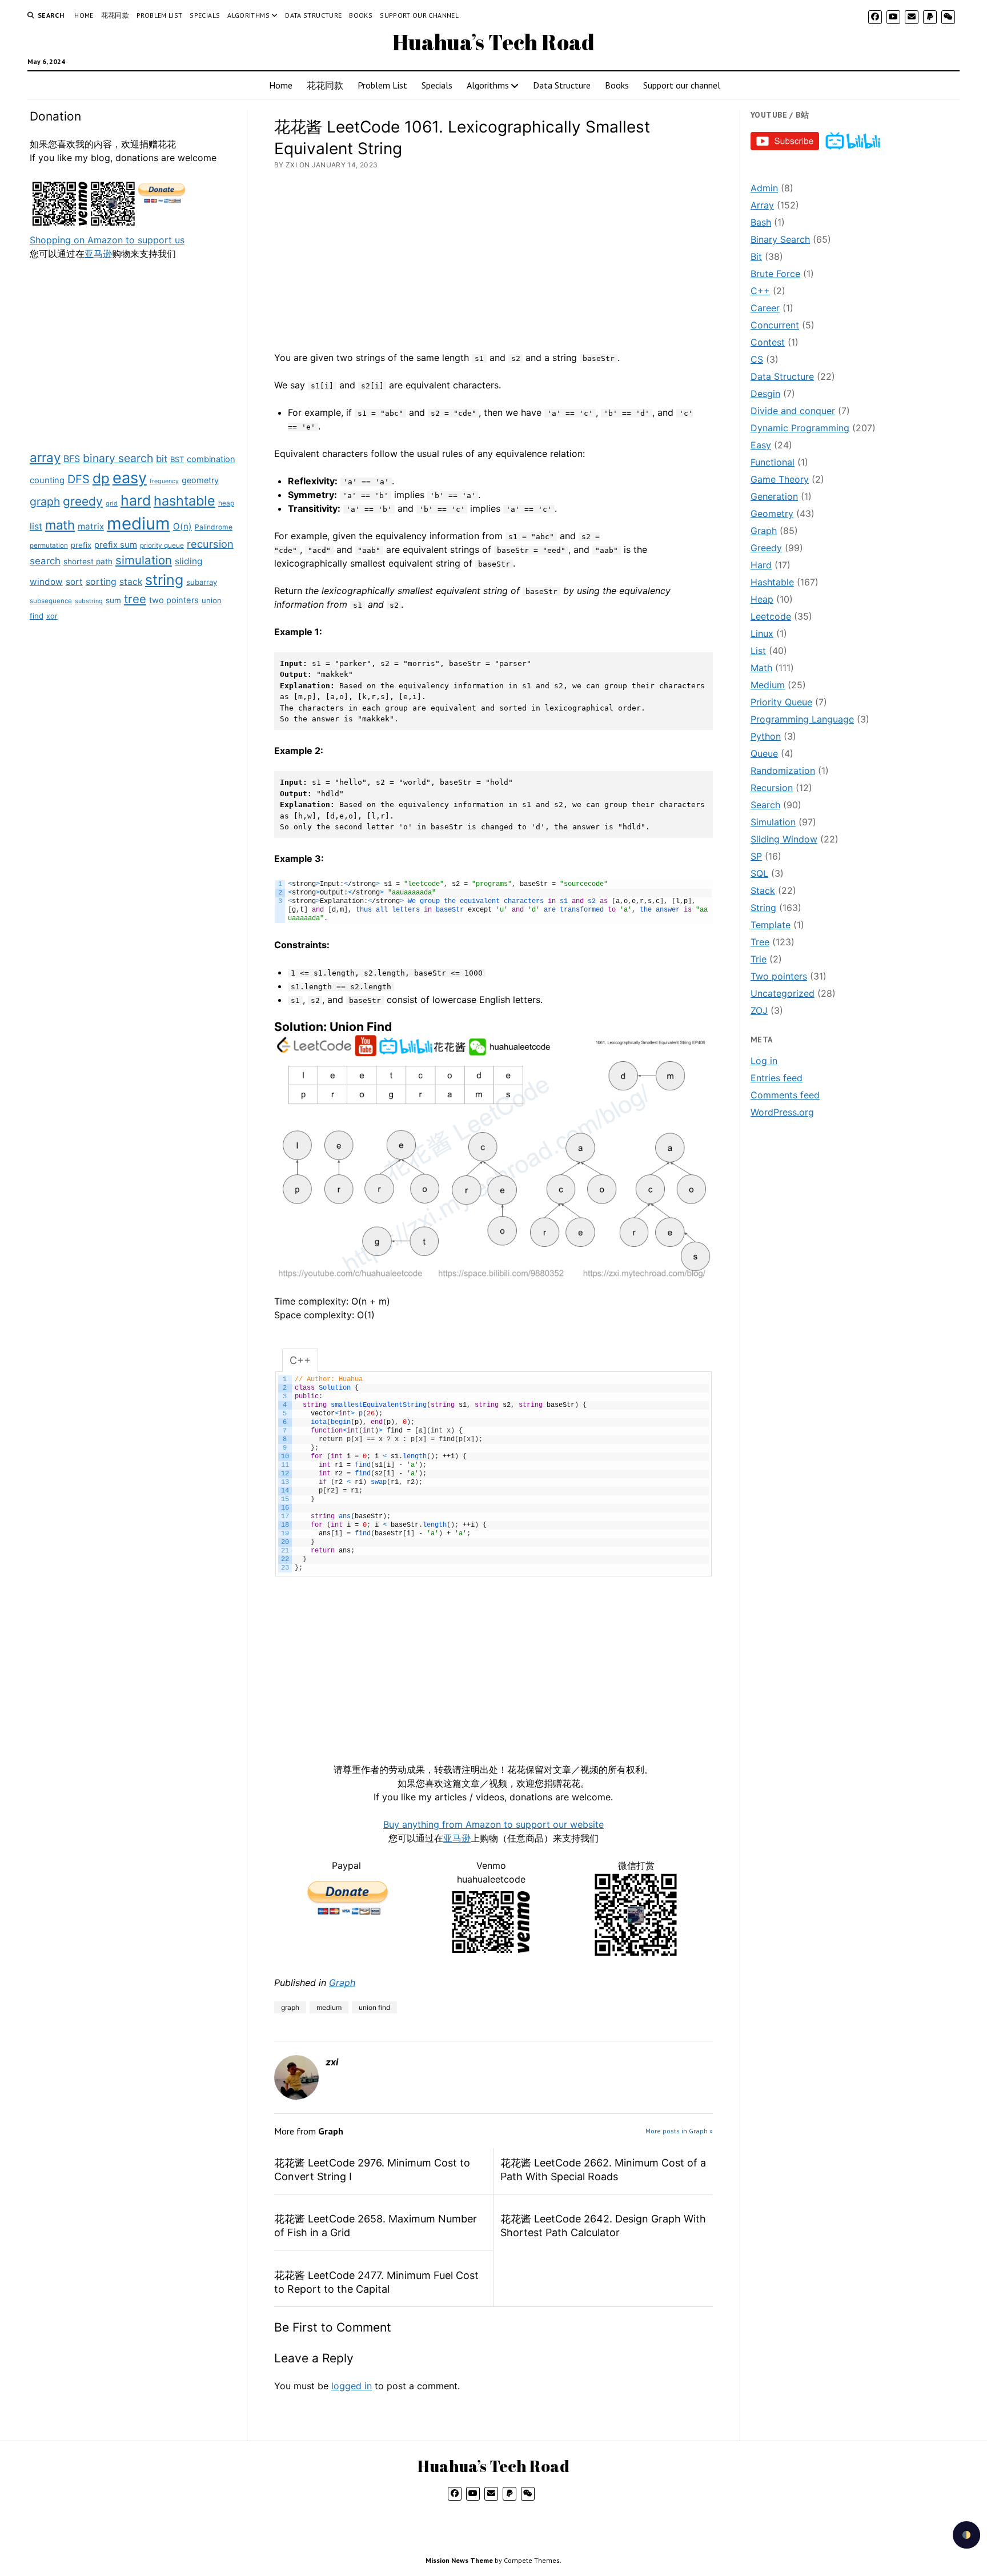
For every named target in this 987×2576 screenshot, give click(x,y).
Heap (762, 599)
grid (112, 503)
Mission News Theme (459, 2560)
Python (766, 736)
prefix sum (116, 545)
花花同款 (115, 15)
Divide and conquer (793, 411)
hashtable (184, 501)
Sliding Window (784, 839)
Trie (759, 959)
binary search (118, 458)
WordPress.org (782, 1112)
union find (374, 2007)
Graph (342, 1983)
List (758, 651)
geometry (200, 480)
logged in (352, 2386)
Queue (764, 753)
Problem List (159, 15)
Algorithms (248, 15)
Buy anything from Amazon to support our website (493, 1824)
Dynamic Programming (800, 428)
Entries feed (777, 1078)
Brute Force (775, 274)
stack (131, 582)
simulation (144, 560)
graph (45, 501)
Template (771, 925)
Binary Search (780, 239)
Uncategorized (783, 993)
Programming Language (802, 719)
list (36, 526)
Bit (756, 256)
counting (47, 480)
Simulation (773, 822)
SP (756, 856)
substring (89, 601)
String (763, 908)
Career (765, 308)
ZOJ (759, 1010)
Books (361, 15)
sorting (101, 582)
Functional (773, 462)
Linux (762, 633)
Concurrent (775, 325)
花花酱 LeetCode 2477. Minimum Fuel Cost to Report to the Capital (376, 2282)
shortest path (88, 561)
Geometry (772, 513)
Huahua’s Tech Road (493, 42)
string (164, 580)
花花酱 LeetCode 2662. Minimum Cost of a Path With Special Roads (603, 2170)
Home (84, 15)
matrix (91, 526)
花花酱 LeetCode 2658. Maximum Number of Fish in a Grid (376, 2226)
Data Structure (313, 15)
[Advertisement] (133, 354)
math (60, 525)
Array (762, 205)
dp (101, 478)
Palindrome (214, 527)
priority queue (162, 545)
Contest (768, 342)
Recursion (772, 788)
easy (130, 478)
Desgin (765, 394)
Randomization (783, 771)
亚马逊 (98, 254)
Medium (768, 685)
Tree (760, 942)
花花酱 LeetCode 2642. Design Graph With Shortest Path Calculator (603, 2226)
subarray (202, 582)
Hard (761, 565)
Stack (763, 890)
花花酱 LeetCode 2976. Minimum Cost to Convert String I (372, 2170)
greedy (83, 501)
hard (136, 500)
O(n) (182, 526)
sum (113, 600)
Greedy (766, 548)
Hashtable (772, 582)
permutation (49, 545)
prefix (81, 545)
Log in (764, 1061)
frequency (164, 481)
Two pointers (779, 976)
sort (74, 582)
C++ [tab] (300, 1360)
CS (757, 359)
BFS (72, 459)
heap (226, 503)
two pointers (174, 600)
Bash (761, 222)
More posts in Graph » (679, 2131)
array (45, 457)
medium (139, 523)
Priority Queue (781, 702)
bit (162, 459)
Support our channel (419, 15)
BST (177, 459)
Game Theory (780, 479)
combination (211, 459)
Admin (764, 188)
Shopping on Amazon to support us (107, 240)
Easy (761, 445)
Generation (774, 496)
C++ (760, 291)
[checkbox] (966, 2535)
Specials (205, 15)
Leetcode (771, 616)
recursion (210, 544)
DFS (79, 479)
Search (765, 805)
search (45, 561)
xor (52, 616)
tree (135, 599)
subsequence (51, 601)
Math (761, 668)
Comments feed (785, 1095)
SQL (759, 873)
